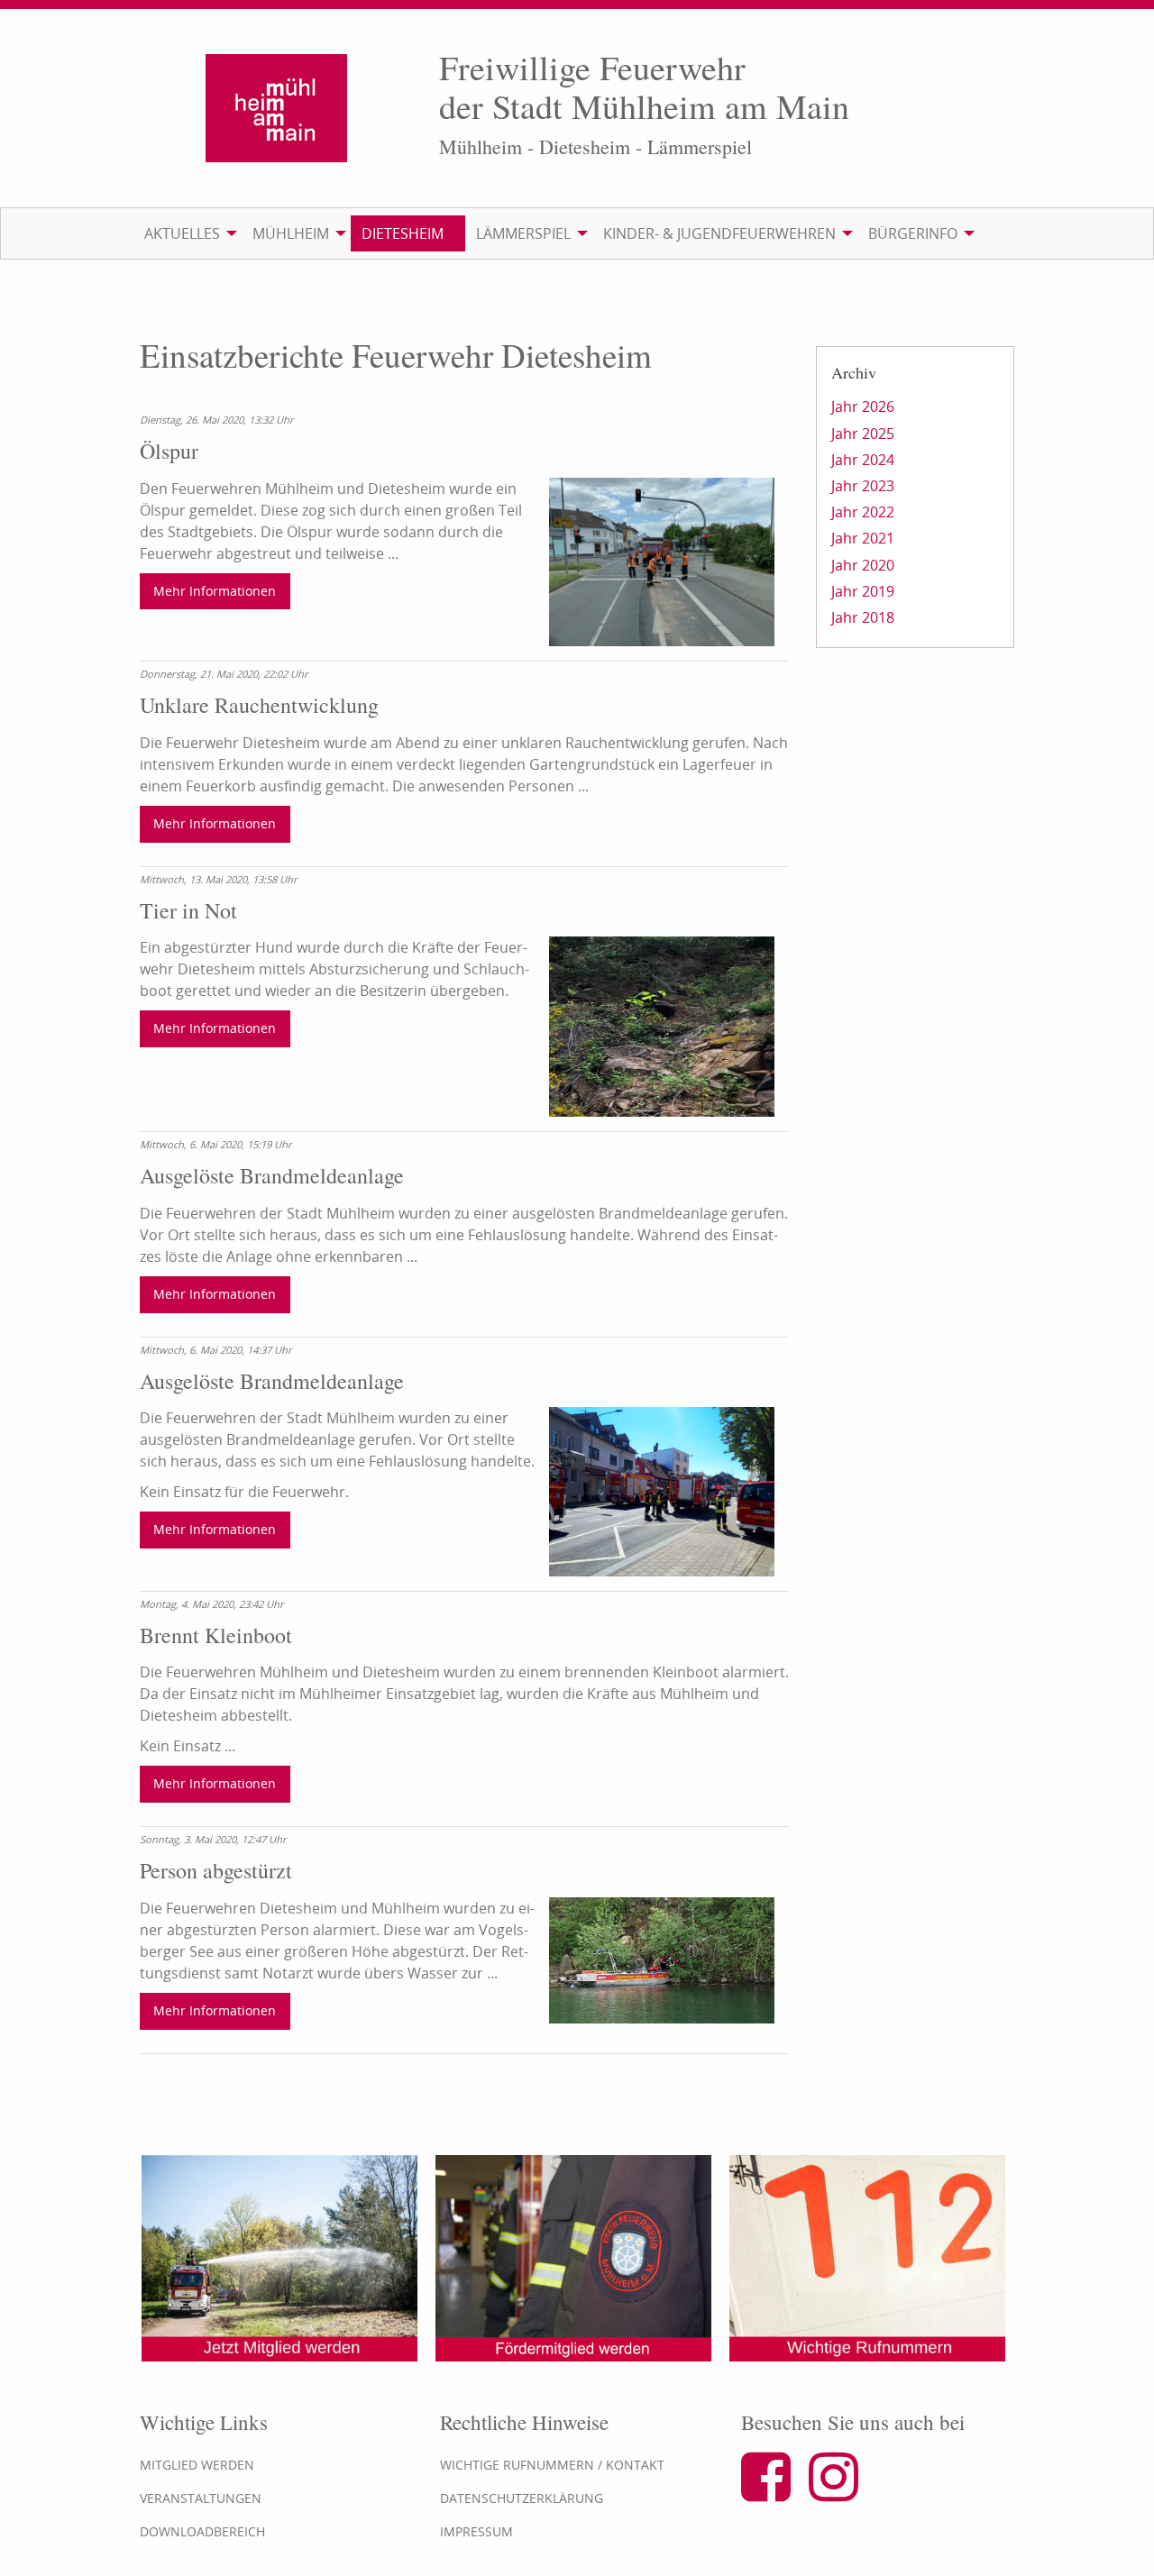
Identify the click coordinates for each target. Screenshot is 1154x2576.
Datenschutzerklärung (522, 2498)
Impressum (476, 2531)
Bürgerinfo (913, 233)
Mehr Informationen (215, 591)
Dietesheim (403, 233)
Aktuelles (182, 233)
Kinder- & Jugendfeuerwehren (719, 233)
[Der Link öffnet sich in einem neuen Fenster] (773, 2492)
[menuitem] (188, 233)
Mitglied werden (197, 2465)
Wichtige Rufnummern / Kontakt (552, 2465)
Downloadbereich (202, 2531)
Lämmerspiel (523, 233)
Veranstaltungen (201, 2498)
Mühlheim (291, 233)
